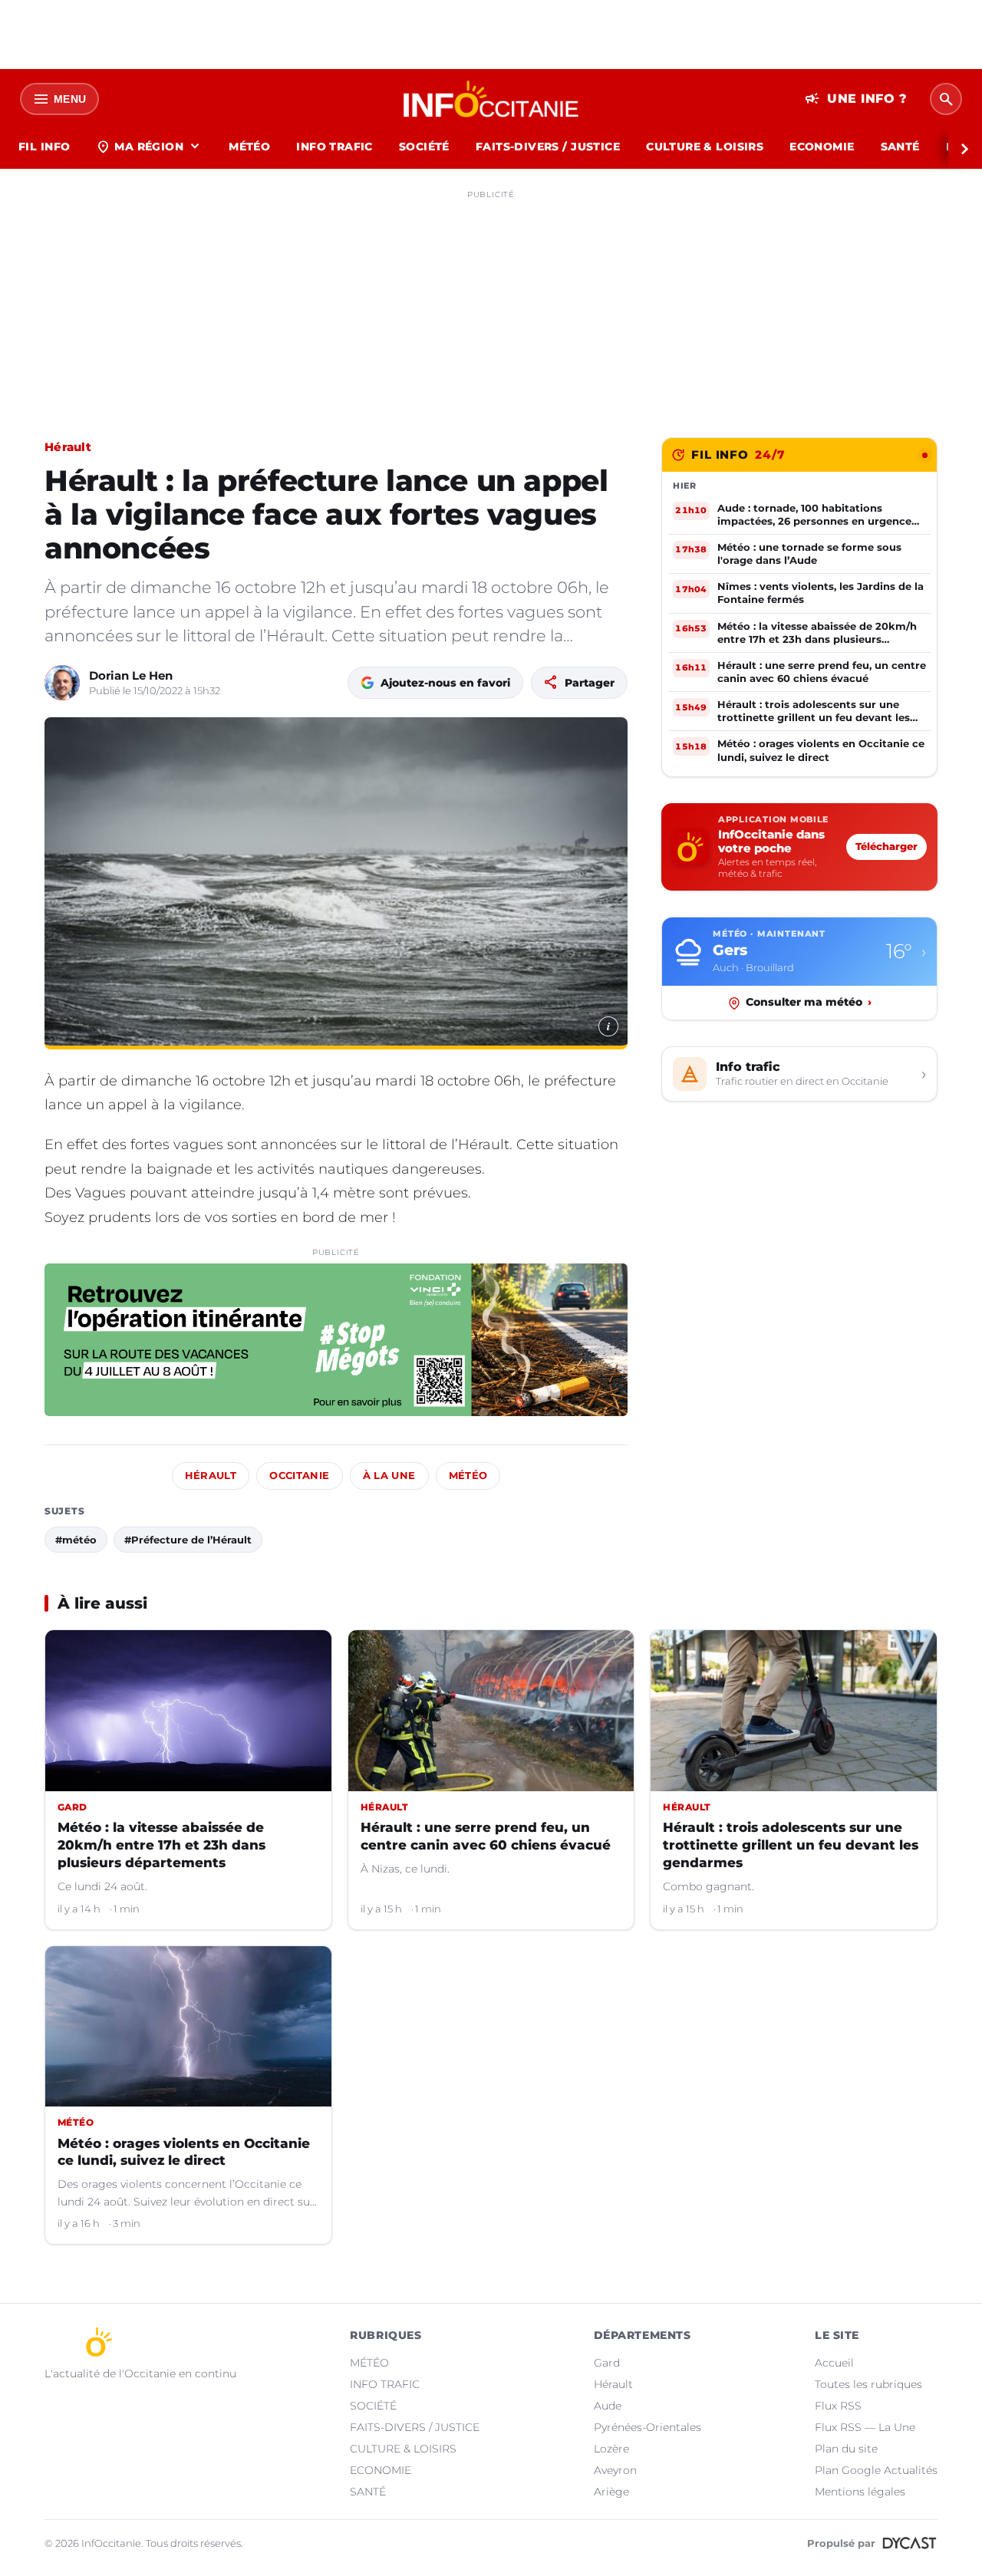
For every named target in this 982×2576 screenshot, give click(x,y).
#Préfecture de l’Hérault (188, 1540)
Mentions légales (860, 2492)
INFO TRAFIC (334, 147)
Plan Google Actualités (876, 2470)
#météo (76, 1540)
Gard (607, 2363)
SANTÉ (900, 147)
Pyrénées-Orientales (648, 2427)
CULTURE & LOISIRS (705, 147)
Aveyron (615, 2470)
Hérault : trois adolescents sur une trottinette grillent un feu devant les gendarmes (791, 1845)
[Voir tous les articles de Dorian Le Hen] (62, 683)
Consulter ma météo (809, 1003)
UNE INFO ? (856, 99)
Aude (608, 2406)
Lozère (611, 2449)
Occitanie (299, 1476)
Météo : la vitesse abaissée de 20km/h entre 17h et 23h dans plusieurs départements (161, 1845)
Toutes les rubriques (868, 2384)
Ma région (149, 147)
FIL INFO (44, 147)
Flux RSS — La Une (865, 2427)
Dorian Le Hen (131, 675)
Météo (468, 1476)
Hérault (68, 447)
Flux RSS (838, 2406)
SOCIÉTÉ (424, 147)
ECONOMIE (822, 147)
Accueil (834, 2363)
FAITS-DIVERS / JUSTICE (548, 147)
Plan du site (846, 2449)
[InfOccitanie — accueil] (491, 99)
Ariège (611, 2492)
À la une (389, 1476)
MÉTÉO (249, 147)
